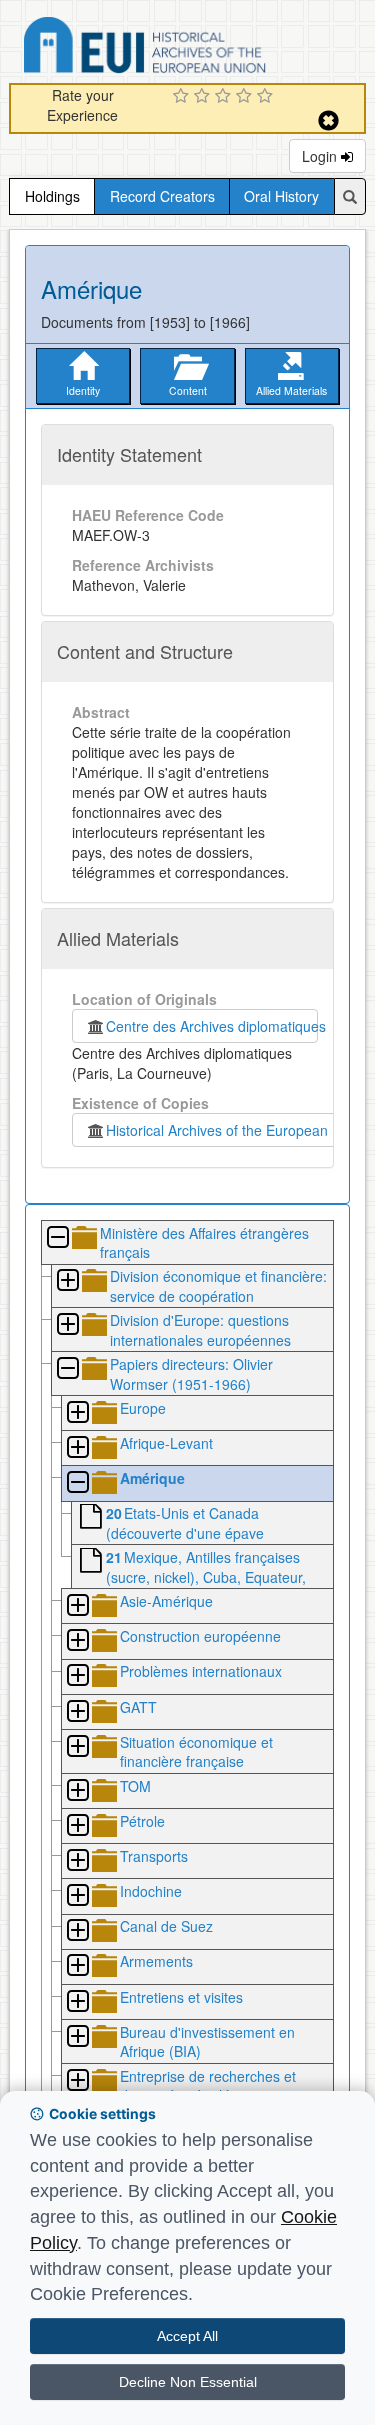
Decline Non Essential (188, 2382)
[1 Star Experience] (183, 97)
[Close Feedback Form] (328, 120)
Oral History (281, 196)
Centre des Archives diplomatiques (212, 1026)
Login (321, 156)
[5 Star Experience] (267, 97)
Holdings (52, 196)
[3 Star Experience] (225, 97)
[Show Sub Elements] (67, 1281)
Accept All (187, 2336)
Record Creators (162, 196)
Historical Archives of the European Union (233, 1130)
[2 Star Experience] (204, 97)
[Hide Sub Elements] (57, 1238)
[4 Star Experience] (246, 97)
